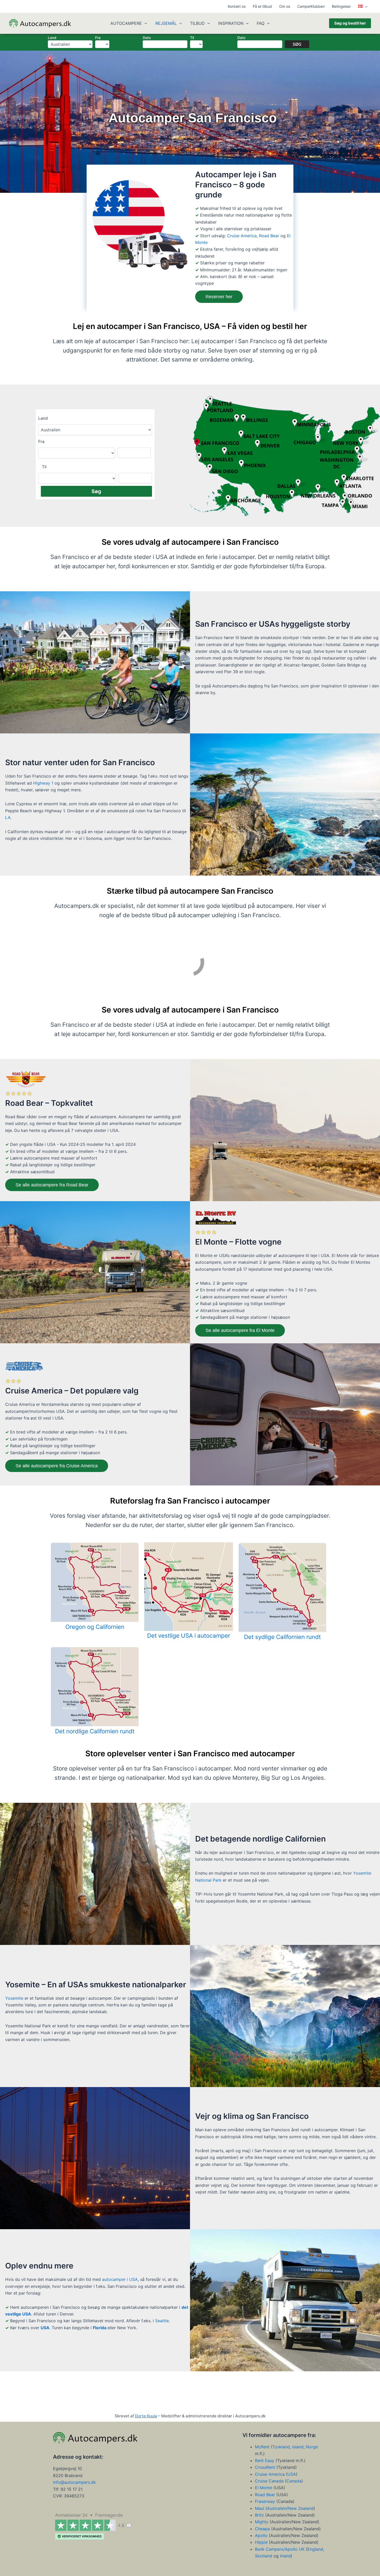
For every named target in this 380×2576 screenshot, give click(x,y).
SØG (297, 44)
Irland (285, 2556)
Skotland (264, 2556)
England (315, 2549)
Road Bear (269, 236)
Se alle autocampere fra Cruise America (57, 1466)
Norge (312, 2447)
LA (8, 817)
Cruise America (242, 236)
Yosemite (14, 1998)
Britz (260, 2515)
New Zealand (301, 2508)
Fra (98, 38)
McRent (262, 2447)
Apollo (261, 2535)
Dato (147, 38)
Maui (260, 2508)
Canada (294, 2481)
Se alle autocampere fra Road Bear (52, 1185)
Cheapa (262, 2529)
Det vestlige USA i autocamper (189, 1635)
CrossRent (265, 2467)
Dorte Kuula (146, 2416)
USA (45, 2328)
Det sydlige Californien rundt (282, 1637)
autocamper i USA (120, 2279)
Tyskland (281, 2447)
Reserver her (219, 297)
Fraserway (266, 2501)
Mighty (262, 2522)
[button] (365, 6)
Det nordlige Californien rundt (95, 1731)
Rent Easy (265, 2460)
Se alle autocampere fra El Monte (240, 1330)
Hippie (261, 2542)
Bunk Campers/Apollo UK (280, 2549)
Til (192, 38)
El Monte (264, 2488)
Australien (277, 2508)
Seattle (162, 2321)
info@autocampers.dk (74, 2482)
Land (52, 38)
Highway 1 (43, 783)
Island (298, 2447)
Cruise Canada (269, 2481)
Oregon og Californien (95, 1627)
